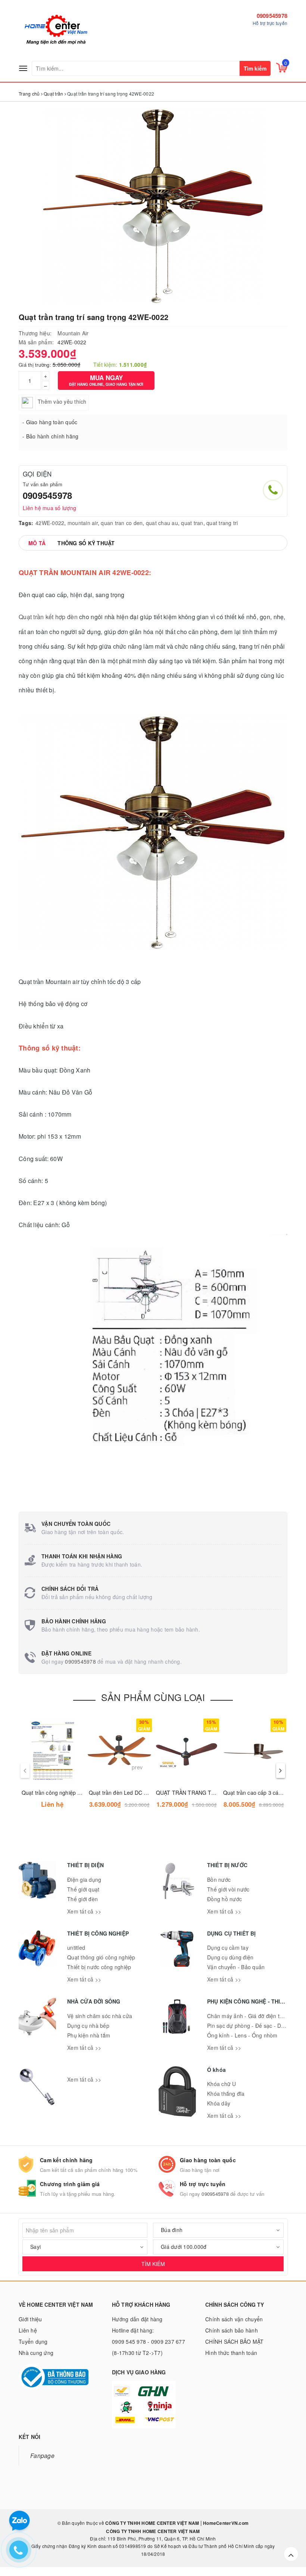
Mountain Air (73, 333)
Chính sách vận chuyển (234, 2319)
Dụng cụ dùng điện (230, 1957)
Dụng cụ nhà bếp (88, 2026)
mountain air (83, 523)
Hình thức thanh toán (231, 2353)
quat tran (192, 523)
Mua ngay (106, 380)
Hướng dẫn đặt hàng (137, 2319)
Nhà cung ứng (36, 2353)
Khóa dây (219, 2103)
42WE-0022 (50, 523)
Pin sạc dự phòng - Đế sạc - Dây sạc (252, 2026)
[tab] (37, 543)
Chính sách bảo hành (232, 2330)
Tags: (26, 523)
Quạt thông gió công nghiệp (101, 1957)
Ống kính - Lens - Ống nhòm (242, 2035)
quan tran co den (122, 523)
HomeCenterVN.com (225, 2523)
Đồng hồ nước (224, 1899)
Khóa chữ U (222, 2084)
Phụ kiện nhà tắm (89, 2035)
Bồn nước (219, 1880)
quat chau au (162, 523)
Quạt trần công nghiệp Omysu (58, 1793)
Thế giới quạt (83, 1889)
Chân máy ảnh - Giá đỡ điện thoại (249, 2016)
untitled (76, 1947)
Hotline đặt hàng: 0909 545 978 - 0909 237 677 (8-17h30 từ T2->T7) (149, 2341)
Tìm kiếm (255, 68)
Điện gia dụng (84, 1880)
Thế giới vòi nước (228, 1889)
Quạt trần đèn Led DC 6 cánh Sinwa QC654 (142, 1793)
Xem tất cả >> (84, 1911)
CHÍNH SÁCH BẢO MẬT (235, 2341)
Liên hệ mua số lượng (49, 508)
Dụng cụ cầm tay (228, 1947)
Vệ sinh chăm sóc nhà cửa (100, 2016)
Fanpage (42, 2455)
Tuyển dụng (33, 2341)
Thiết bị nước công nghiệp (99, 1967)
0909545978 (272, 16)
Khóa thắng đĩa (226, 2094)
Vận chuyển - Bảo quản (236, 1967)
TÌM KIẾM (153, 2264)
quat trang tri (222, 523)
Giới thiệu (30, 2319)
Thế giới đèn (82, 1899)
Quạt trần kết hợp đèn (48, 617)
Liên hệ (28, 2330)
